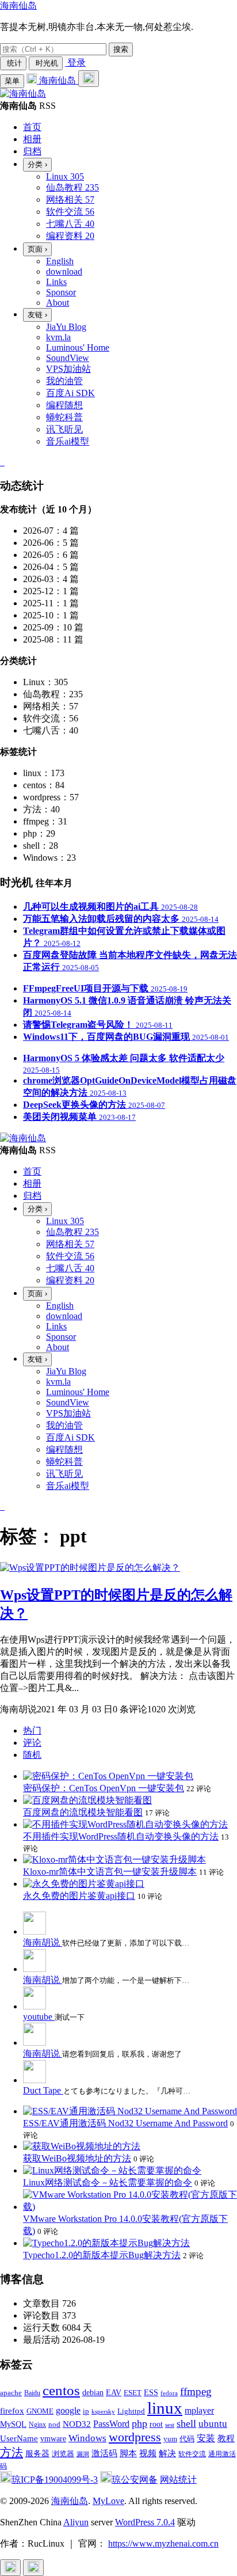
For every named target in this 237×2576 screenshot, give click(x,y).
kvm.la (58, 337)
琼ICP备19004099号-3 (55, 2480)
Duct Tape (43, 2090)
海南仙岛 (18, 5)
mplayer (199, 2410)
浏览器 (63, 2454)
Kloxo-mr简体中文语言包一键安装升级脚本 (110, 1872)
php (139, 2423)
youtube (39, 2017)
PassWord (111, 2424)
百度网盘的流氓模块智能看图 (83, 1812)
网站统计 (178, 2480)
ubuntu (213, 2424)
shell (186, 2423)
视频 (148, 2453)
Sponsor (61, 292)
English (60, 261)
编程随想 (64, 405)
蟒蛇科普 (64, 417)
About (58, 303)
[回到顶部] (10, 2568)
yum (170, 2439)
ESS (151, 2393)
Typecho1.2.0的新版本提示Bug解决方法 (102, 2255)
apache (11, 2393)
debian (93, 2393)
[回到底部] (33, 2568)
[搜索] (89, 79)
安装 (206, 2438)
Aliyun (76, 2522)
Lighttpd (131, 2411)
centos (61, 2390)
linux (165, 2408)
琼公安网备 (135, 2480)
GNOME (40, 2411)
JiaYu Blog (66, 327)
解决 (167, 2453)
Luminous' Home (78, 347)
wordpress (135, 2437)
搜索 (121, 49)
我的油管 (64, 381)
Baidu (32, 2393)
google (68, 2410)
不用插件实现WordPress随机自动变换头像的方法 (121, 1836)
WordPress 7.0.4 (145, 2522)
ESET (133, 2393)
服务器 (37, 2454)
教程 (226, 2438)
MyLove (108, 2501)
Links (56, 282)
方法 (12, 2452)
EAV (114, 2393)
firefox (12, 2410)
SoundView (68, 358)
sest (170, 2425)
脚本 (128, 2453)
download (64, 271)
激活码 (104, 2453)
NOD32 (77, 2424)
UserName (19, 2438)
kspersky (103, 2412)
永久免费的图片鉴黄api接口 (79, 1896)
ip (86, 2411)
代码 (187, 2439)
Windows (87, 2438)
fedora (169, 2393)
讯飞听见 (64, 429)
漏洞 (83, 2454)
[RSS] (3, 462)
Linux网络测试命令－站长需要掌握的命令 (108, 2182)
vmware (53, 2439)
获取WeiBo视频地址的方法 (77, 2158)
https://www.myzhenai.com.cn (163, 2543)
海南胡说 (43, 1942)
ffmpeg (196, 2391)
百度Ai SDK (70, 393)
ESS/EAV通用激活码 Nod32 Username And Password (125, 2123)
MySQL (13, 2424)
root (156, 2424)
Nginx (37, 2425)
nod (54, 2424)
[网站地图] (1, 462)
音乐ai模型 (68, 441)
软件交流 (192, 2454)
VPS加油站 (68, 369)
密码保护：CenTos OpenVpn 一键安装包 (104, 1788)
